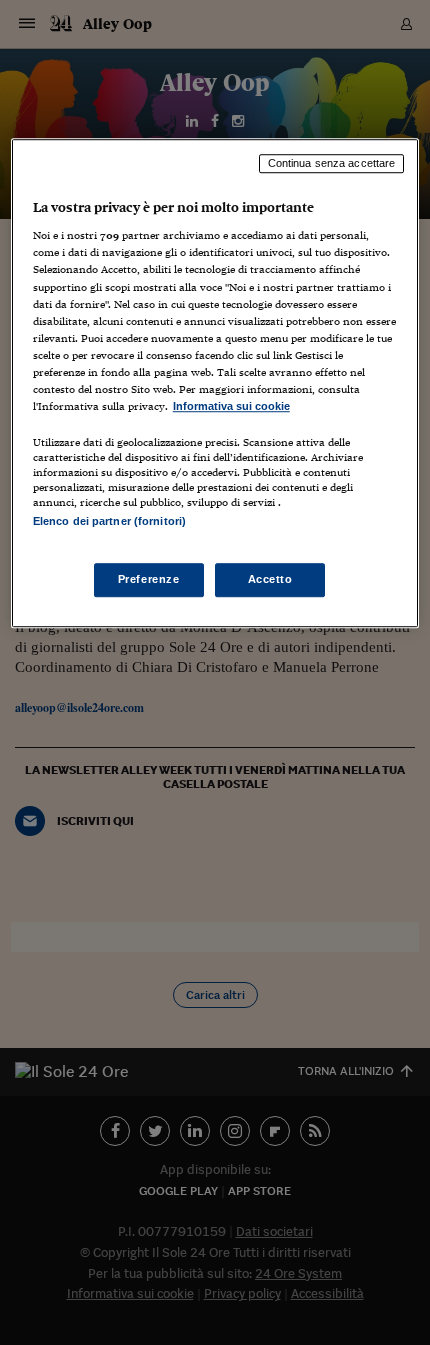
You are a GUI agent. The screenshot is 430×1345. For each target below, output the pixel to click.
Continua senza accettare (332, 163)
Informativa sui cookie (231, 406)
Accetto (270, 580)
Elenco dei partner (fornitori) (109, 521)
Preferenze (149, 580)
